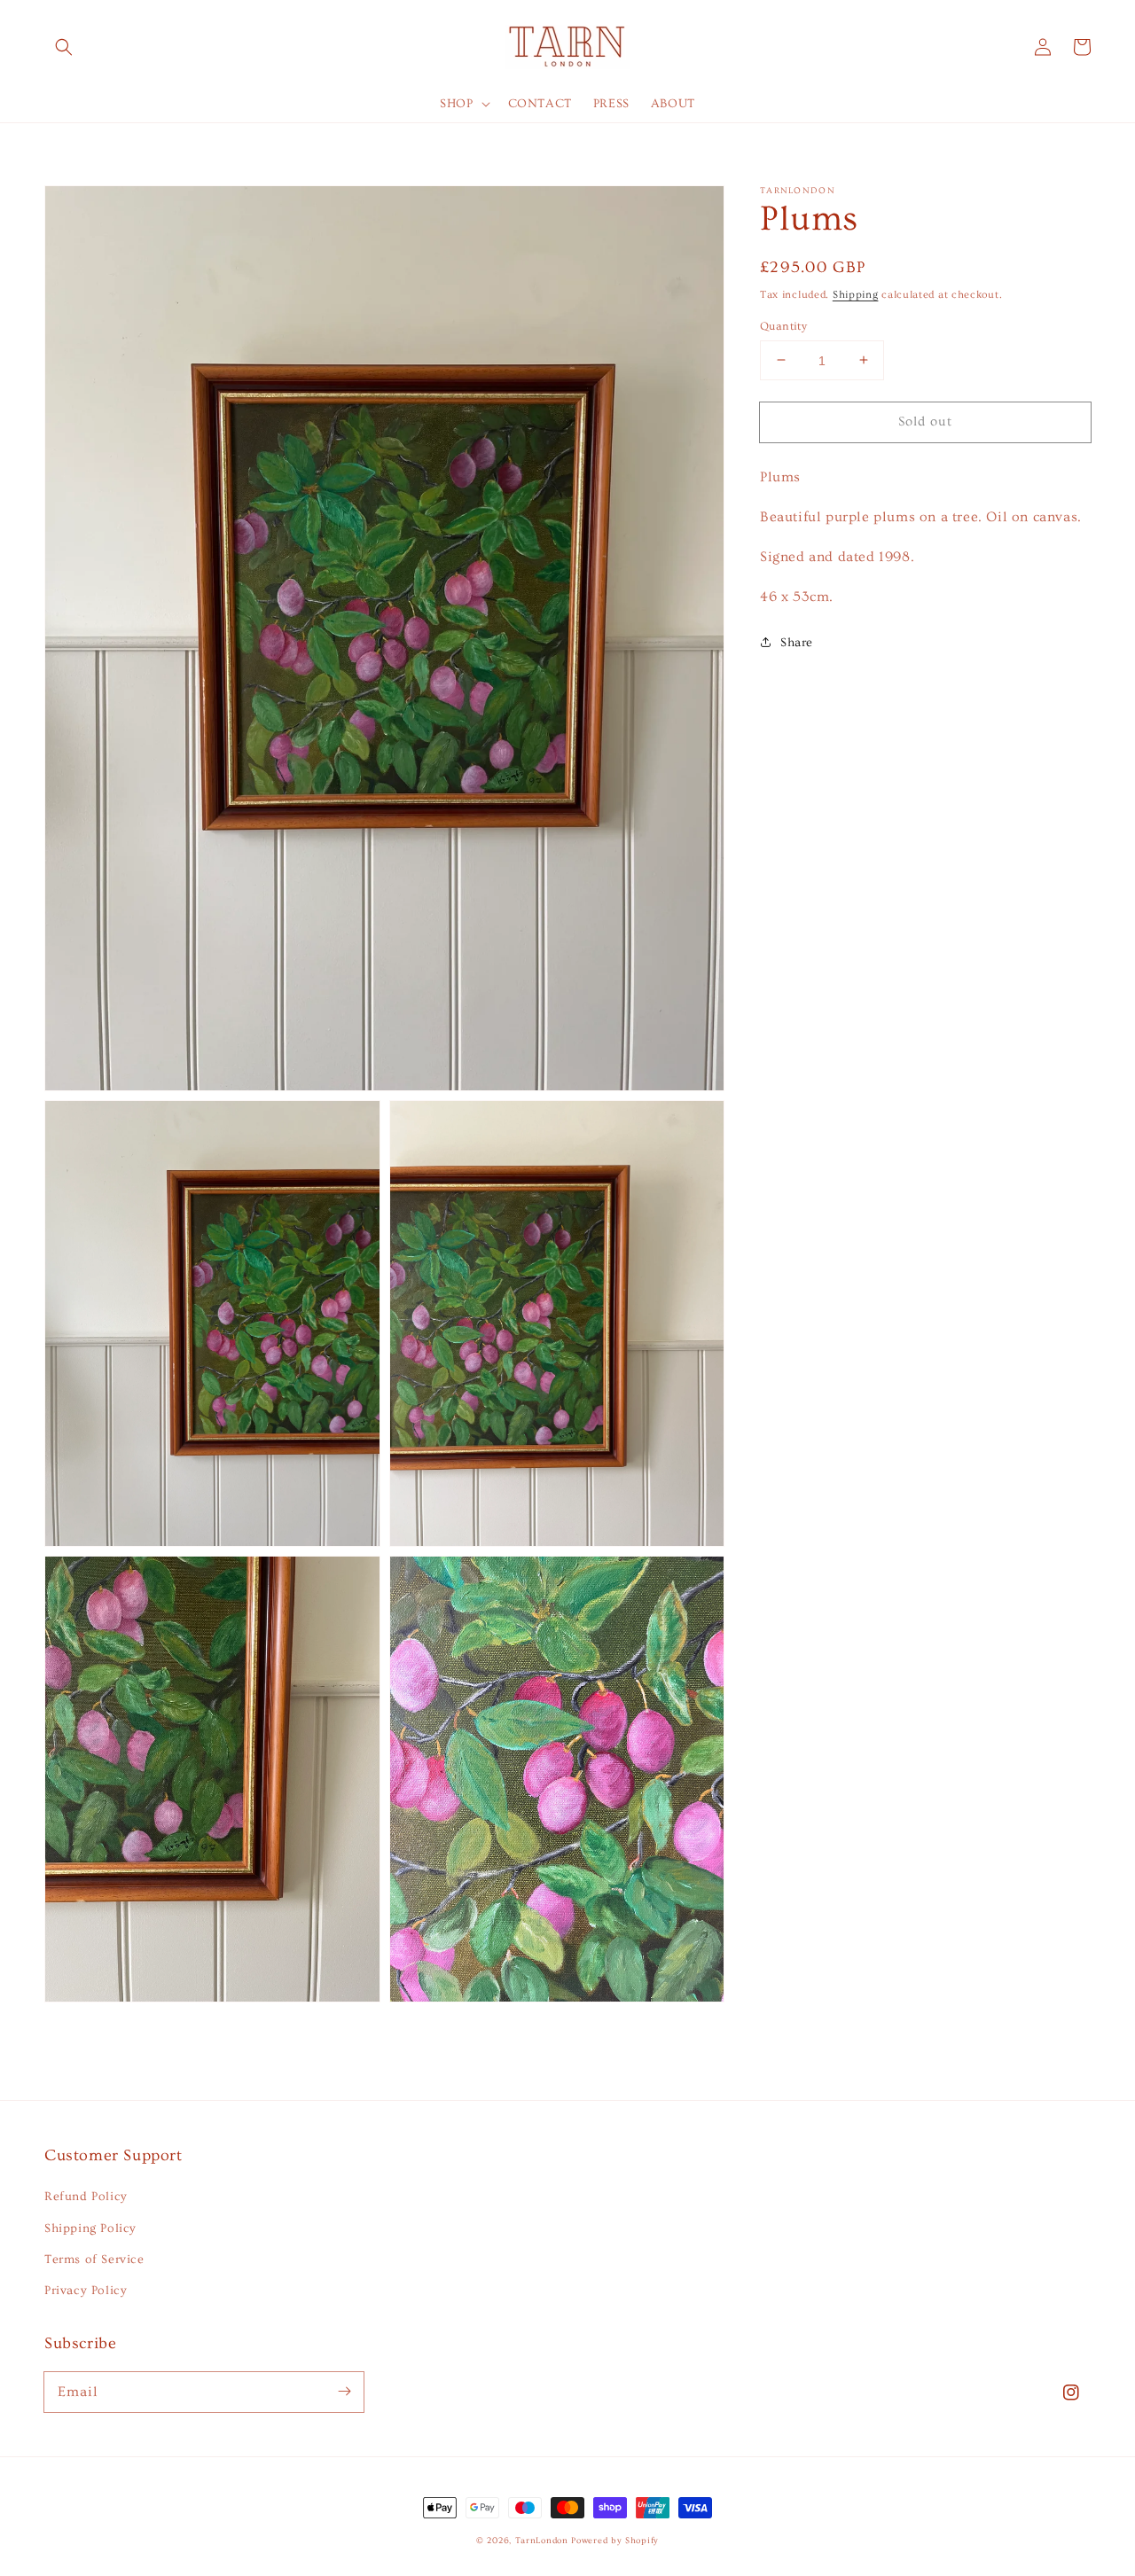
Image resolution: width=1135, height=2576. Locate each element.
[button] (64, 47)
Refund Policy (86, 2197)
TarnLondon (542, 2541)
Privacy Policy (86, 2291)
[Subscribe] (344, 2392)
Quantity (783, 325)
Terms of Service (94, 2260)
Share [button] (797, 642)
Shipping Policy (90, 2229)
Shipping (856, 295)
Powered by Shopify (615, 2541)
